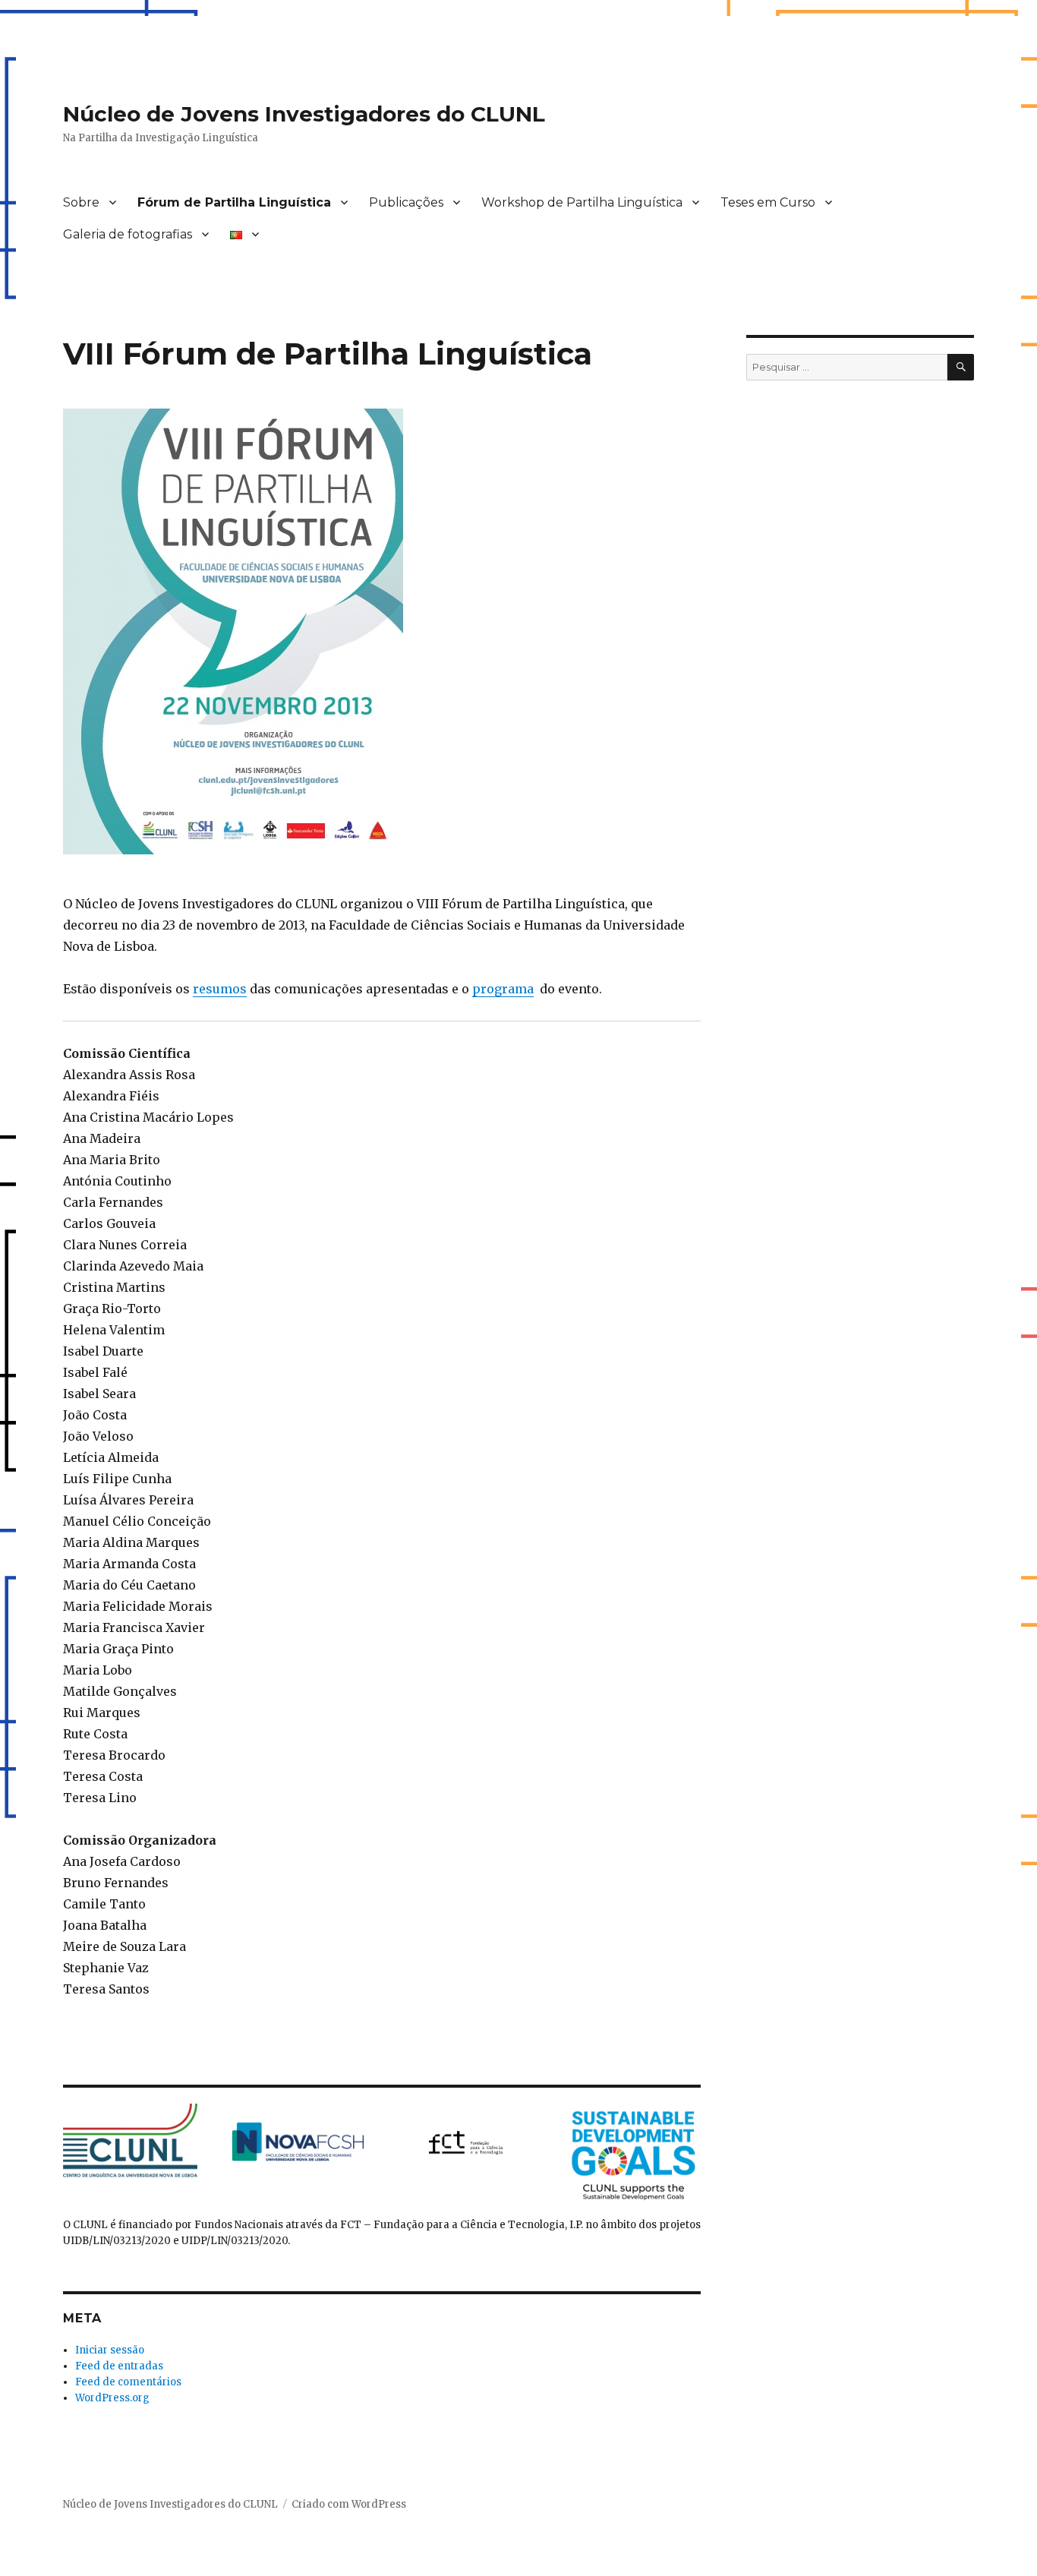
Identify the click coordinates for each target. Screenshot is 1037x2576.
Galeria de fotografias (128, 234)
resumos (220, 989)
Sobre (81, 202)
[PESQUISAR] (961, 367)
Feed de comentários (128, 2382)
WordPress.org (112, 2398)
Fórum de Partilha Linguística (234, 202)
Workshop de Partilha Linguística (582, 202)
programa (503, 989)
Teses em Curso (768, 202)
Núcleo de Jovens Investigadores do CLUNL (304, 114)
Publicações (406, 202)
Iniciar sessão (110, 2350)
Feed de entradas (119, 2366)
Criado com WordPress (349, 2504)
